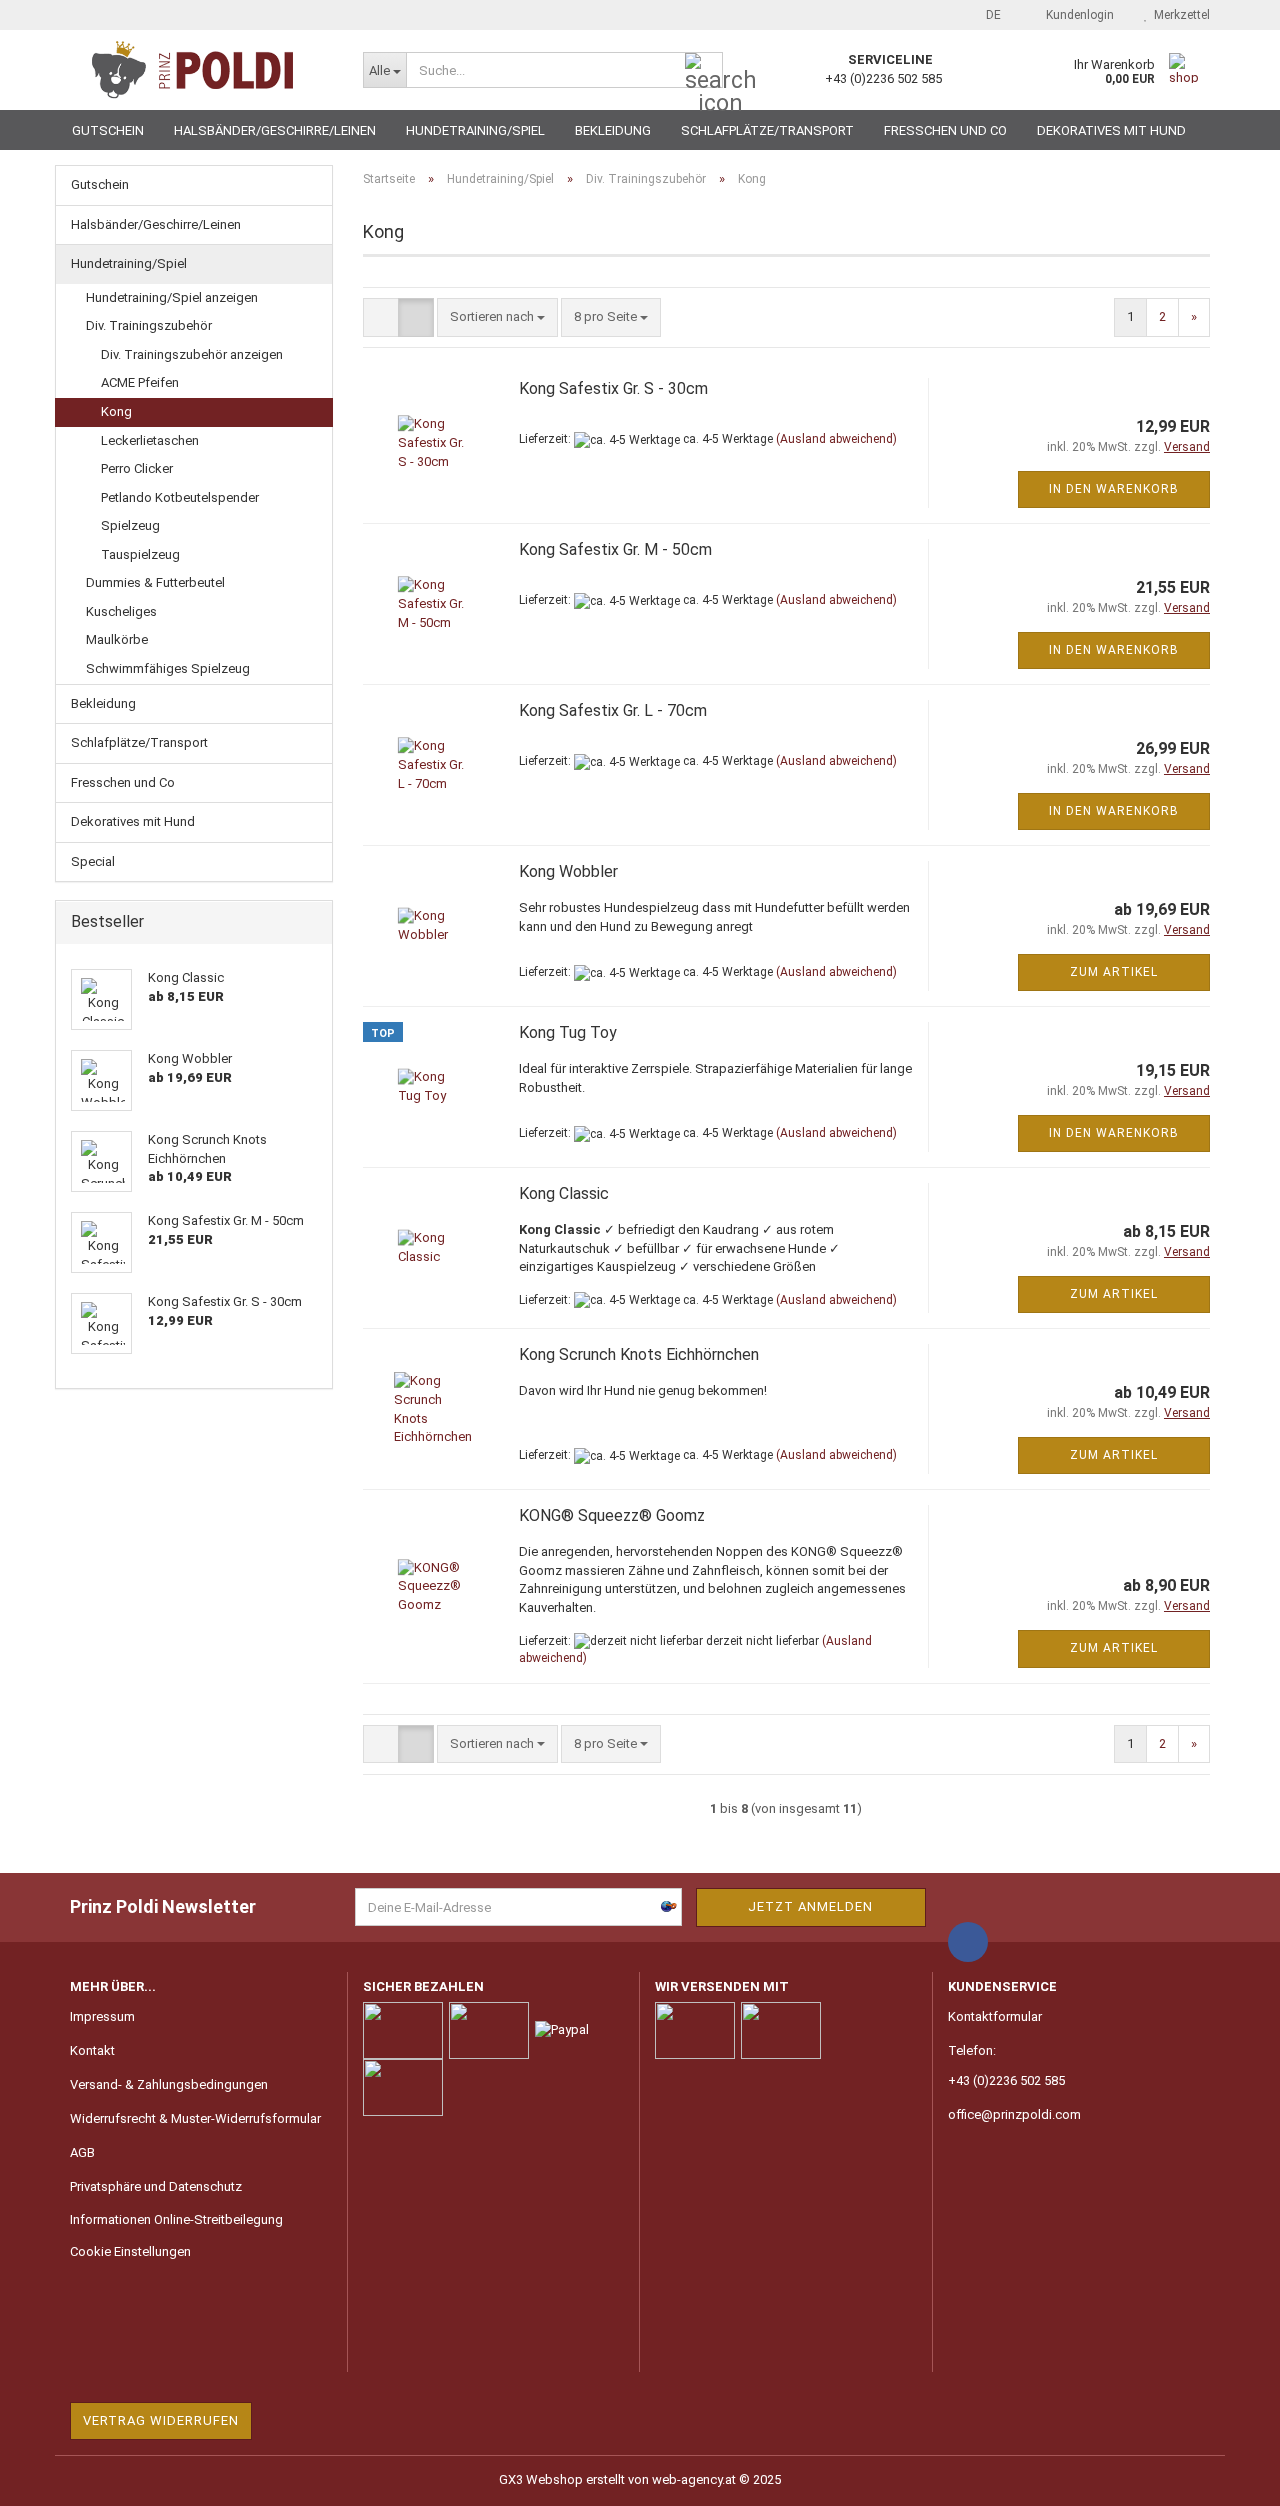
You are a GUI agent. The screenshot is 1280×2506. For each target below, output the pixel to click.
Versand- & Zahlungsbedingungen (169, 2084)
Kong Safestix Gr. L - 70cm (613, 710)
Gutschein (108, 130)
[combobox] (497, 317)
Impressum (102, 2016)
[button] (987, 15)
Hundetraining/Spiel (475, 130)
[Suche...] (704, 71)
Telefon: (972, 2050)
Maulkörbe (117, 639)
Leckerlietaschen (150, 440)
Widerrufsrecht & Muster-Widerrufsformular (195, 2118)
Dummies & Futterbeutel (155, 582)
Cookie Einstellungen (130, 2251)
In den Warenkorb (1114, 489)
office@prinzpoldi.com (1014, 2114)
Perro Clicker (137, 468)
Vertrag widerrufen (161, 2420)
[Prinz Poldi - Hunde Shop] (201, 70)
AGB (82, 2152)
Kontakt (92, 2050)
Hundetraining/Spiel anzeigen (172, 297)
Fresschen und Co (945, 130)
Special (93, 861)
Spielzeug (130, 525)
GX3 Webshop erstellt (562, 2479)
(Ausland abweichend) (836, 439)
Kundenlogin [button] (1077, 15)
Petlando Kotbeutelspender (180, 497)
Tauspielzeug (140, 554)
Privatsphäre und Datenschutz (156, 2186)
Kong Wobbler (568, 871)
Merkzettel (1179, 15)
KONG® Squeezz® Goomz (612, 1515)
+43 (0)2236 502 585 (1006, 2080)
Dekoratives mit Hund (1111, 130)
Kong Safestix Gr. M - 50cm (615, 549)
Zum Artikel (1114, 972)
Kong (116, 411)
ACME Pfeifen (140, 382)
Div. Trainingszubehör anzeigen (192, 354)
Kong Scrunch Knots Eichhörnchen (639, 1354)
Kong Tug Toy (568, 1032)
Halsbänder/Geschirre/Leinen (275, 130)
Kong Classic (564, 1193)
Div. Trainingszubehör (149, 325)
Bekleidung (613, 130)
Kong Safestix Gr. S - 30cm (613, 388)
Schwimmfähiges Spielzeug (168, 668)
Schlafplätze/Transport (767, 130)
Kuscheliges (121, 611)
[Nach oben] (1225, 2476)
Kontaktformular (995, 2016)
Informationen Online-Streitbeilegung (176, 2219)
